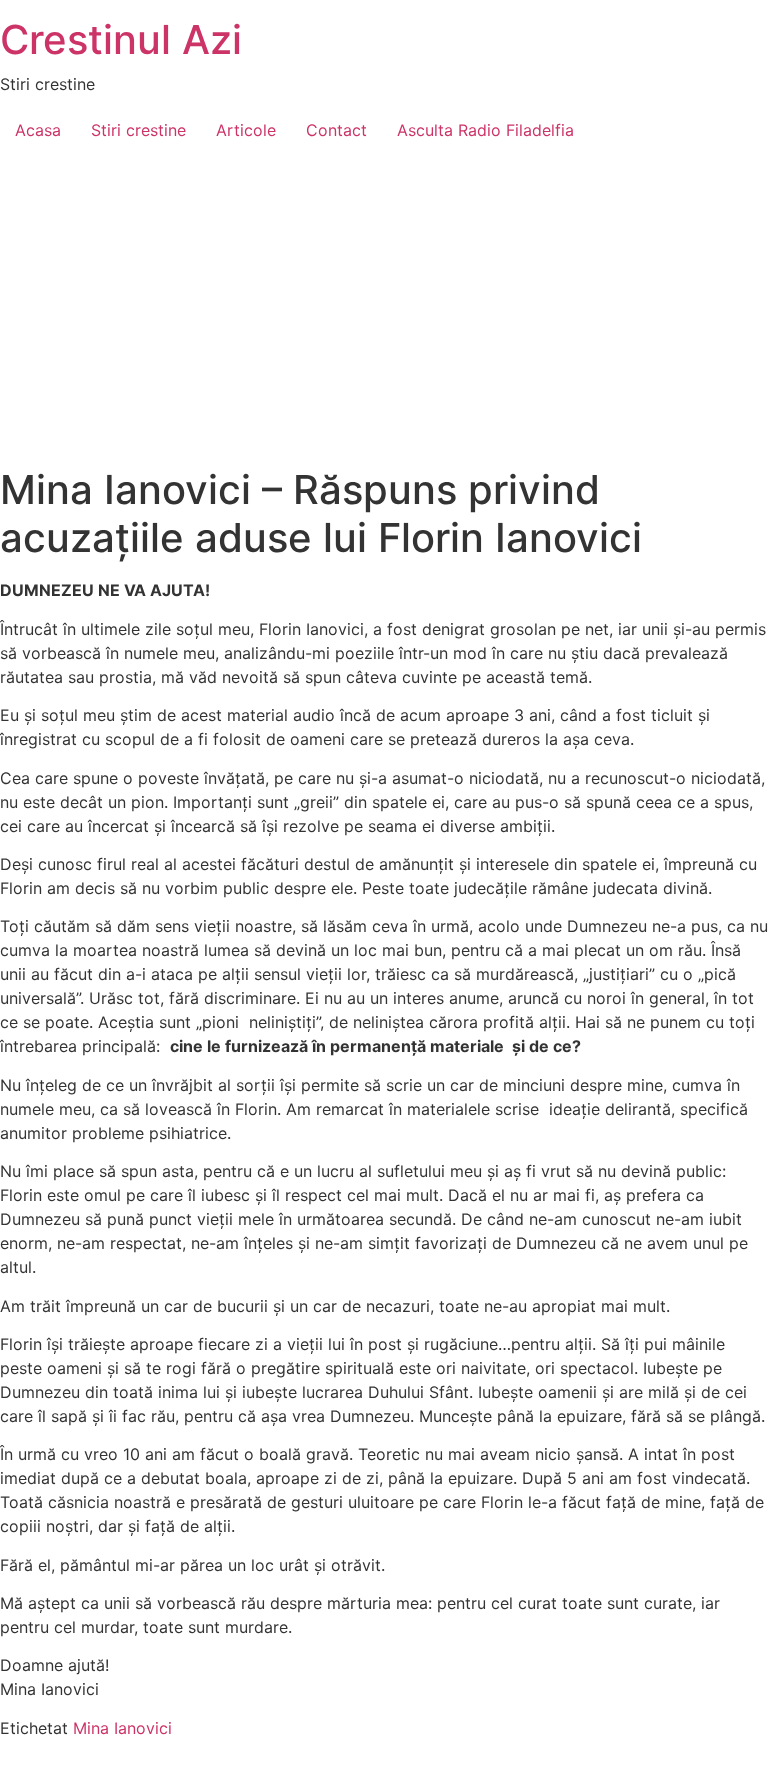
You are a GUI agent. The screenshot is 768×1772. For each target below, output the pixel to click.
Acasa (38, 130)
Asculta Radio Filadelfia (485, 130)
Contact (336, 130)
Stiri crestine (138, 130)
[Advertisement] (384, 316)
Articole (246, 130)
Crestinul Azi (121, 39)
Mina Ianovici (122, 1728)
